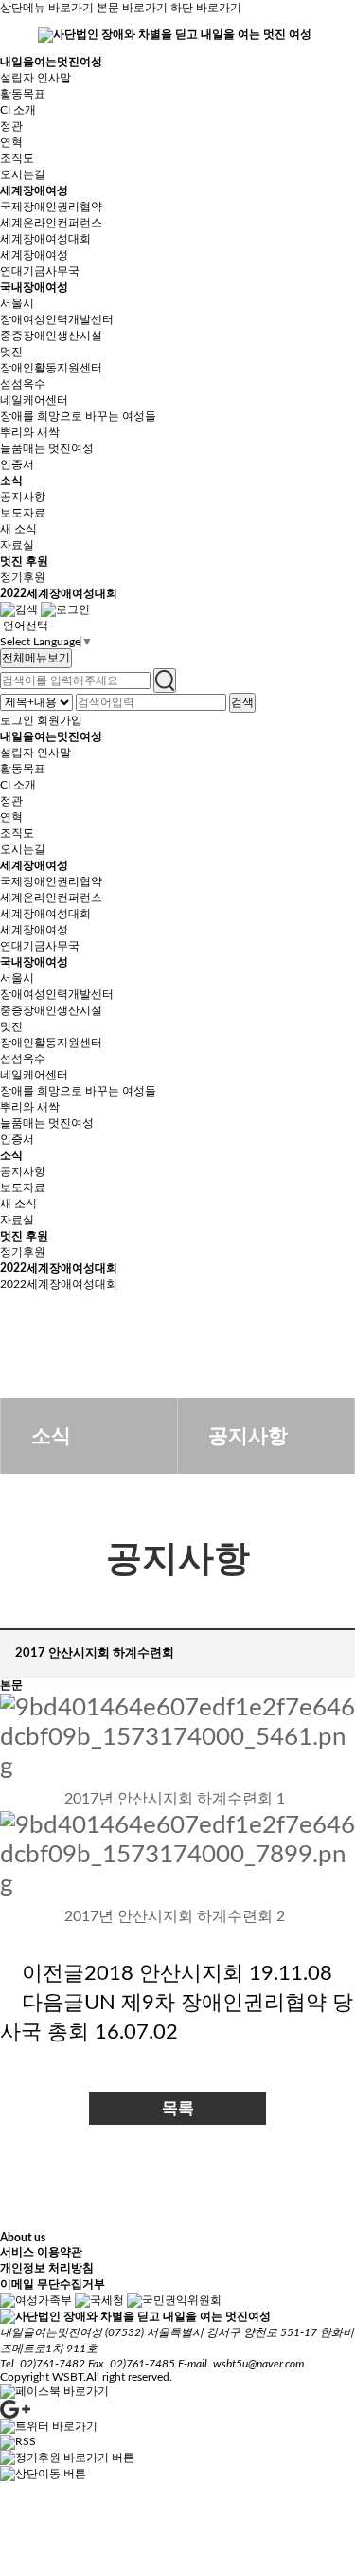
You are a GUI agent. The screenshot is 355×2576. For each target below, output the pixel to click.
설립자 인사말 (35, 78)
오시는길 (23, 174)
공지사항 (23, 497)
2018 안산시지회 (164, 1973)
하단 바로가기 (206, 8)
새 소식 (18, 529)
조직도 (17, 158)
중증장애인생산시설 (51, 336)
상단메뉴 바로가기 (47, 8)
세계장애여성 (34, 190)
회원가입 (60, 720)
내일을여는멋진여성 (51, 62)
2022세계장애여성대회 (59, 593)
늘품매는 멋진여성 (47, 448)
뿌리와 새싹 (30, 432)
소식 (11, 481)
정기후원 (23, 577)
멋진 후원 (24, 561)
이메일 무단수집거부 (53, 2284)
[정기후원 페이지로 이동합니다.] (67, 2458)
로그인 (17, 720)
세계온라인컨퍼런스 (51, 223)
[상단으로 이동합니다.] (43, 2474)
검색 (242, 702)
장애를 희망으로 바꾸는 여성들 (78, 416)
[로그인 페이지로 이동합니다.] (65, 609)
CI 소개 (18, 110)
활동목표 (23, 94)
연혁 (11, 142)
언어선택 (26, 626)
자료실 (17, 545)
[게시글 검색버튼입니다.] (19, 609)
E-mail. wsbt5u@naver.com (241, 2364)
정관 (11, 126)
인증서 (17, 464)
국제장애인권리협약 (51, 207)
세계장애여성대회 (45, 239)
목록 (178, 2108)
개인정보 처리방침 (47, 2268)
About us (23, 2238)
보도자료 (23, 513)
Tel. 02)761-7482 (43, 2364)
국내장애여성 (34, 287)
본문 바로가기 (132, 8)
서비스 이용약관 (41, 2252)
